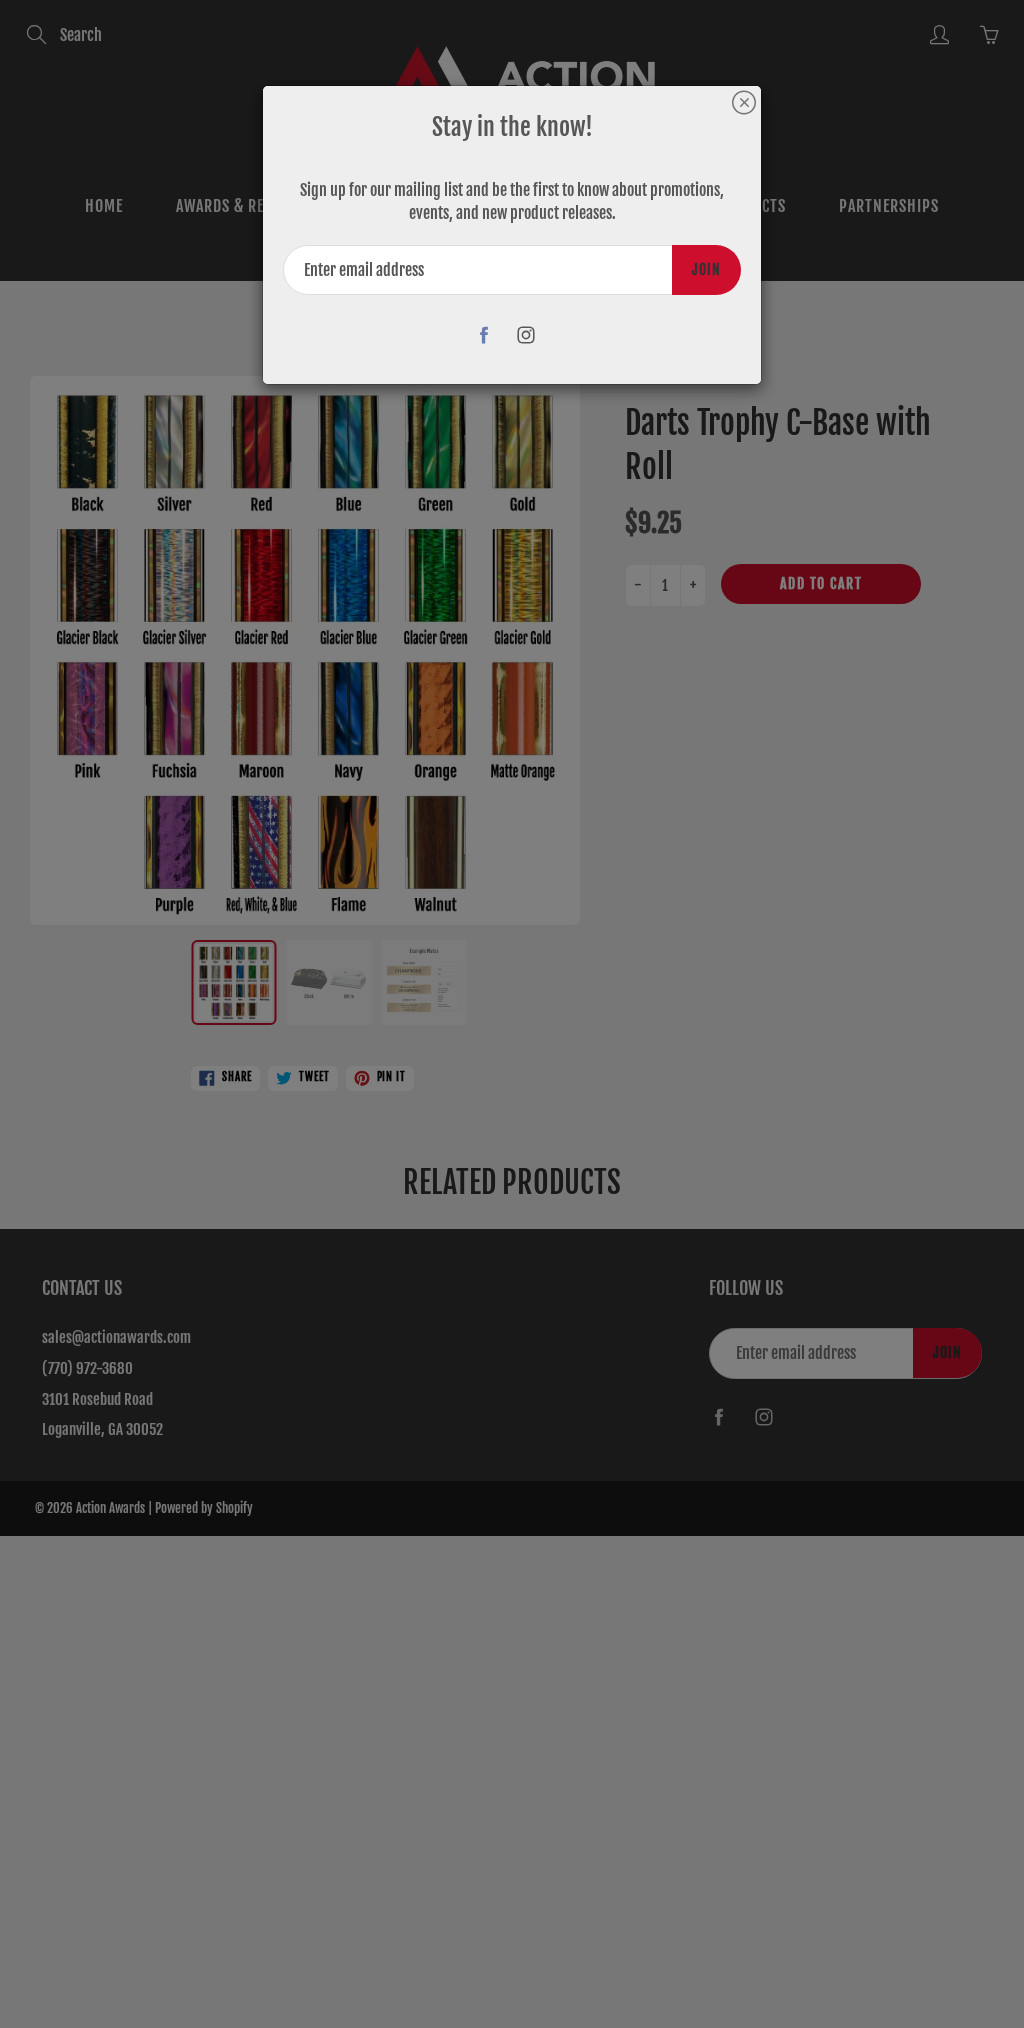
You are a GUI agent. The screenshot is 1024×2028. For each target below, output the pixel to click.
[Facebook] (484, 334)
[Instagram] (526, 334)
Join (706, 269)
